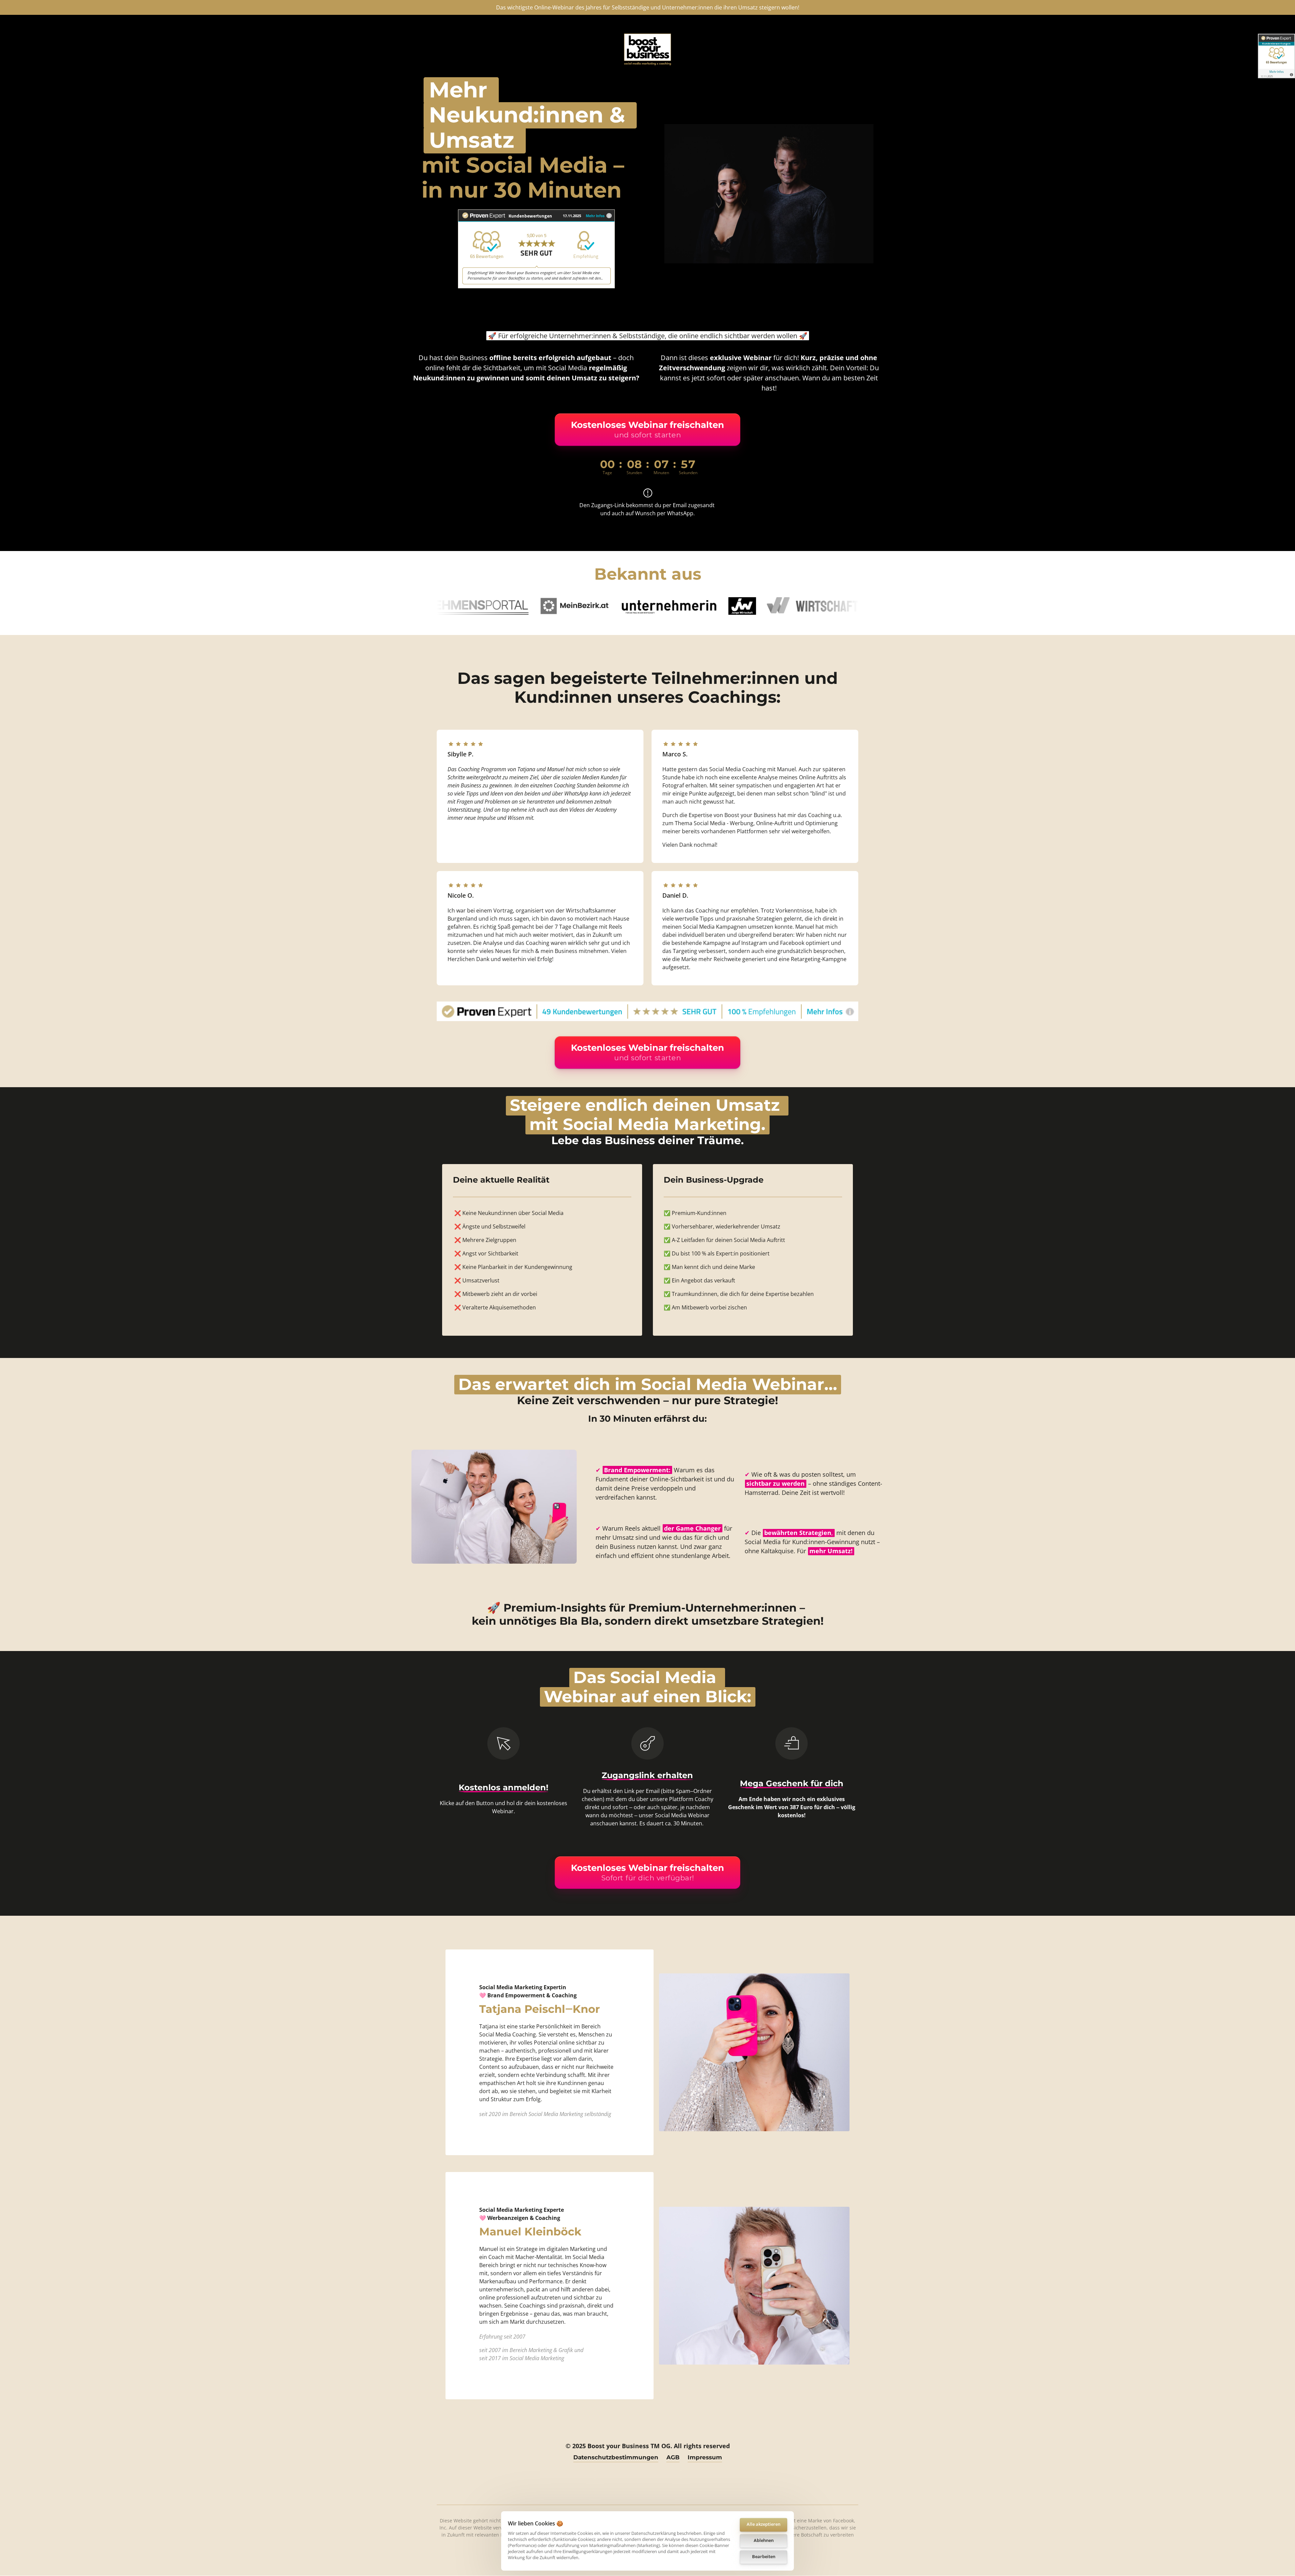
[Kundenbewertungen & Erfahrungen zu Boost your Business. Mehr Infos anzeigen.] (536, 249)
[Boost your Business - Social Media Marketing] (647, 49)
